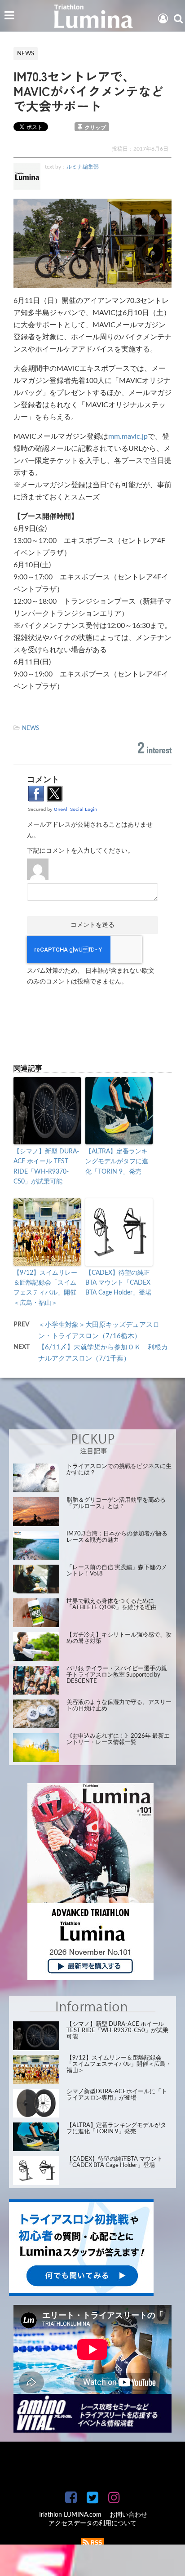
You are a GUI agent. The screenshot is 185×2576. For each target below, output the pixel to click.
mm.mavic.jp (128, 436)
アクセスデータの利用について (92, 2523)
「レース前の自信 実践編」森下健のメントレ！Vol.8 (117, 1571)
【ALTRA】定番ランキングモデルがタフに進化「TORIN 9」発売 (117, 1162)
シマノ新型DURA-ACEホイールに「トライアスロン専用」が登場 (117, 2095)
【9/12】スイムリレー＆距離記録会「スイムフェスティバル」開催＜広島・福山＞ (45, 1288)
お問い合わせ (128, 2515)
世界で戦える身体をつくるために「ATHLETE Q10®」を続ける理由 (112, 1604)
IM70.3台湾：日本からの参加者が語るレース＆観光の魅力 (117, 1537)
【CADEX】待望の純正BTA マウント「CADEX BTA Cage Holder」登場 (118, 1283)
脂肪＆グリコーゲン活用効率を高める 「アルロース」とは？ (116, 1503)
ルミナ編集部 (83, 167)
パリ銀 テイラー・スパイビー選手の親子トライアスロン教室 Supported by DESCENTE (117, 1675)
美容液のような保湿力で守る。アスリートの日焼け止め (119, 1706)
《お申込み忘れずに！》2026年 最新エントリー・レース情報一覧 (118, 1739)
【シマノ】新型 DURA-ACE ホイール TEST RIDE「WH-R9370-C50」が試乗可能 (46, 1167)
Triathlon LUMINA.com (70, 2515)
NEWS (31, 728)
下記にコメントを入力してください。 (80, 851)
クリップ (95, 128)
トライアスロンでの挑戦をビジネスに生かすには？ (119, 1470)
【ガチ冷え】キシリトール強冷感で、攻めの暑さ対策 (119, 1638)
